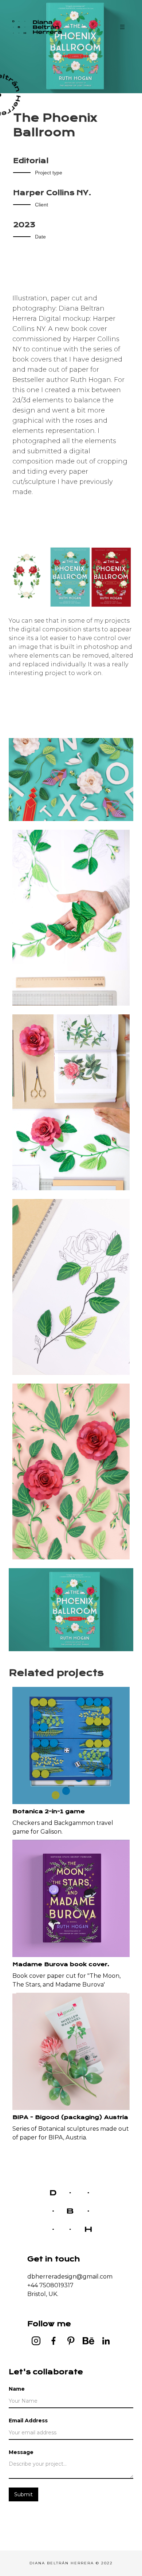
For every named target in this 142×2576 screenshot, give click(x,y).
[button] (122, 27)
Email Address (28, 2421)
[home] (42, 27)
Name (17, 2389)
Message (21, 2452)
